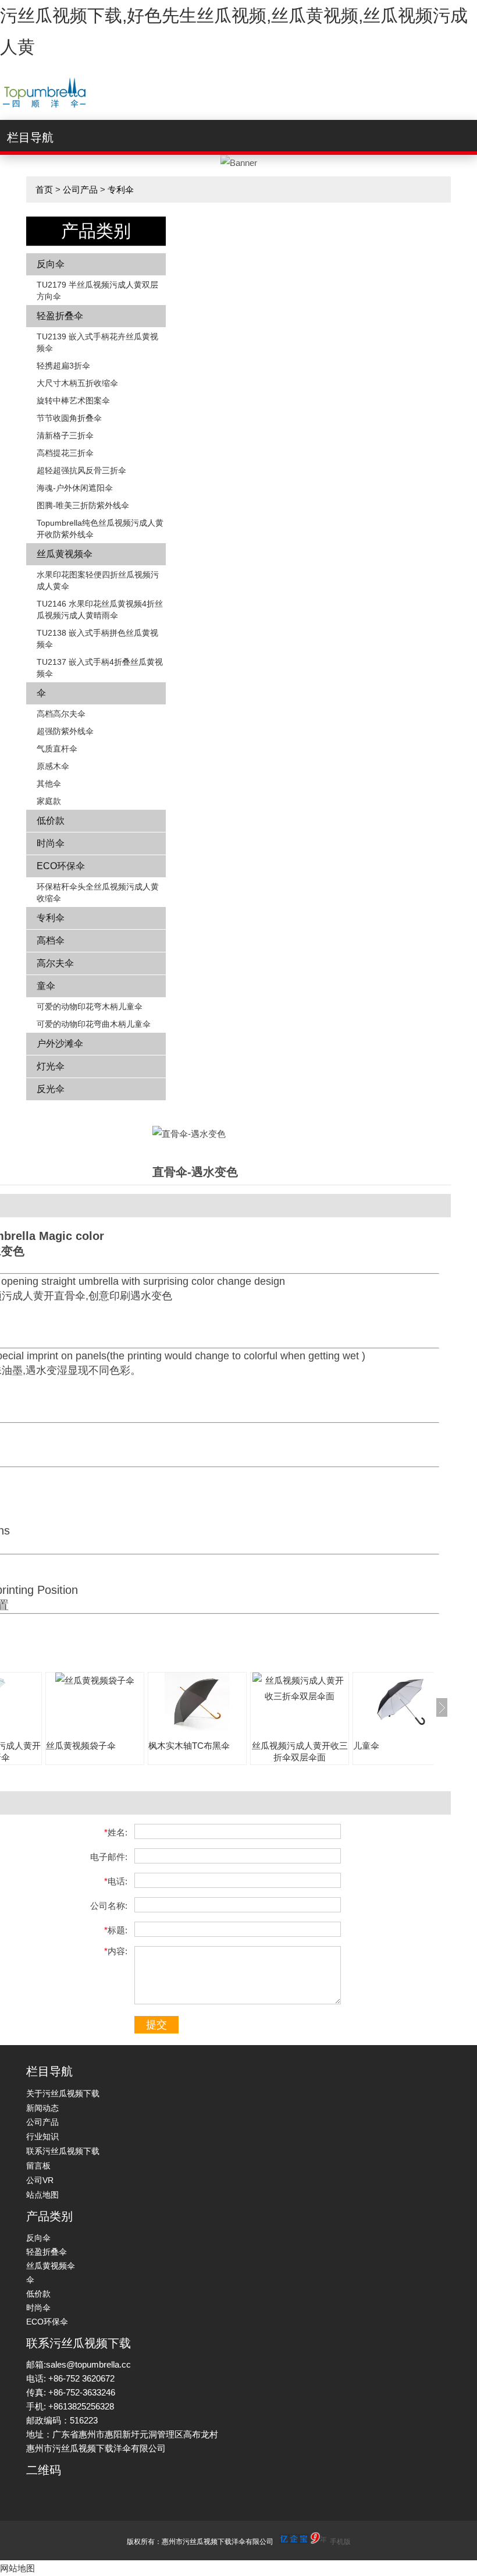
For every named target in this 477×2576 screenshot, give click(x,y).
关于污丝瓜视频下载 (63, 2093)
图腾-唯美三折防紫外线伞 (83, 505)
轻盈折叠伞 (60, 316)
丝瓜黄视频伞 (65, 554)
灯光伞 (51, 1066)
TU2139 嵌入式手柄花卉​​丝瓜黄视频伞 (97, 342)
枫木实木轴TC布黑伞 (189, 1746)
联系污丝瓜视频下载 (63, 2151)
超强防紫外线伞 (65, 731)
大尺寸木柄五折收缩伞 (77, 383)
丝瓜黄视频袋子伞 (81, 1746)
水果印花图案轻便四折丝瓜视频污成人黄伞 (98, 580)
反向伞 (51, 264)
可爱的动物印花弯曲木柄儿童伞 (94, 1024)
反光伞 (51, 1089)
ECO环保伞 (61, 866)
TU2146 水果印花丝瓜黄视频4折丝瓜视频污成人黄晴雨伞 (100, 610)
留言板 (38, 2166)
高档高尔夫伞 (61, 714)
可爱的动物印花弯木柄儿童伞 (90, 1007)
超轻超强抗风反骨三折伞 (81, 470)
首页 (44, 189)
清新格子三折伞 (65, 435)
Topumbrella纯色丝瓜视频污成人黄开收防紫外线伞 (100, 529)
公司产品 (80, 189)
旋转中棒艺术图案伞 (73, 401)
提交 (156, 2025)
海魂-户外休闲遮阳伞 (75, 488)
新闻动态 (42, 2108)
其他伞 (49, 784)
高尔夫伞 (55, 963)
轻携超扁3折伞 (63, 366)
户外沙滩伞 (60, 1043)
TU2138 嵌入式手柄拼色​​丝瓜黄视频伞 (97, 639)
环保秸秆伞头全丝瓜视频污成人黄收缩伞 (98, 892)
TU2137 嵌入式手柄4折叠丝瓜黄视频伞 (100, 668)
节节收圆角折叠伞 (69, 418)
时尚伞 (51, 843)
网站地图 (17, 2568)
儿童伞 (366, 1746)
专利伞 (121, 189)
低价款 (51, 821)
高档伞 (51, 940)
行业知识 (42, 2136)
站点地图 (42, 2195)
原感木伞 (53, 766)
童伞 (46, 986)
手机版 (340, 2542)
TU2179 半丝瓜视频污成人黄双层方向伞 (97, 290)
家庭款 (49, 801)
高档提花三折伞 (65, 453)
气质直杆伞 (57, 749)
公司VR (40, 2180)
